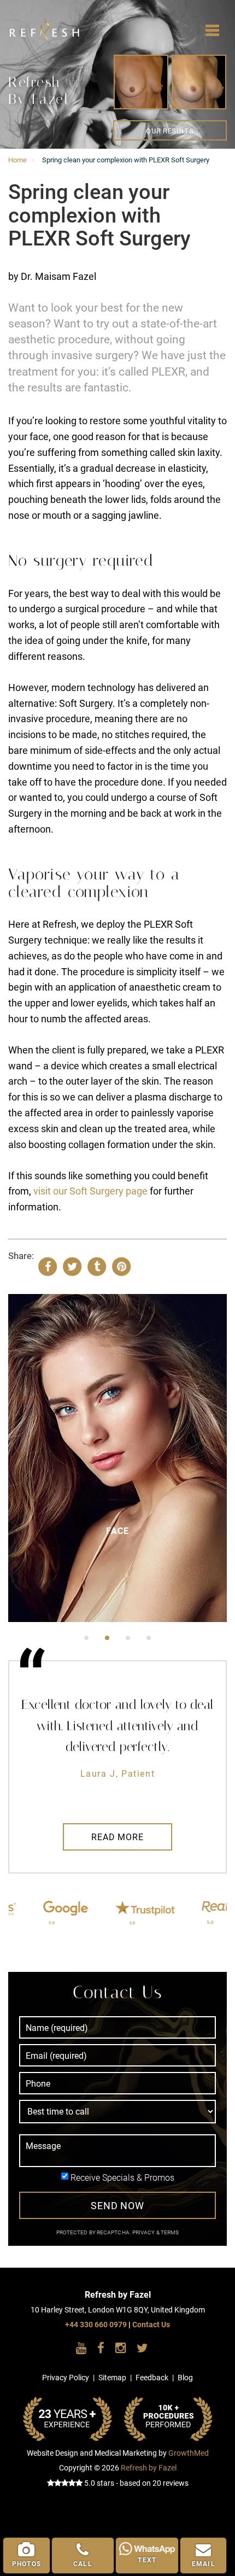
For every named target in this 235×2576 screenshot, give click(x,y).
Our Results (170, 131)
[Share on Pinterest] (121, 1266)
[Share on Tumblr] (97, 1266)
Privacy (144, 2232)
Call (83, 2564)
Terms (169, 2232)
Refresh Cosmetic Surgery (30, 22)
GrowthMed (189, 2453)
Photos (27, 2564)
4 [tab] (149, 1638)
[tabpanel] (117, 1458)
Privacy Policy (66, 2378)
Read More (117, 1837)
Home (17, 160)
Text (147, 2560)
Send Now (117, 2206)
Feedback (152, 2378)
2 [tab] (107, 1638)
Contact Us (151, 2325)
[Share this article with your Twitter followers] (72, 1266)
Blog (185, 2378)
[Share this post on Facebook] (48, 1266)
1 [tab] (86, 1638)
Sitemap (112, 2378)
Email (204, 2564)
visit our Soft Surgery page (90, 1191)
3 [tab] (128, 1638)
